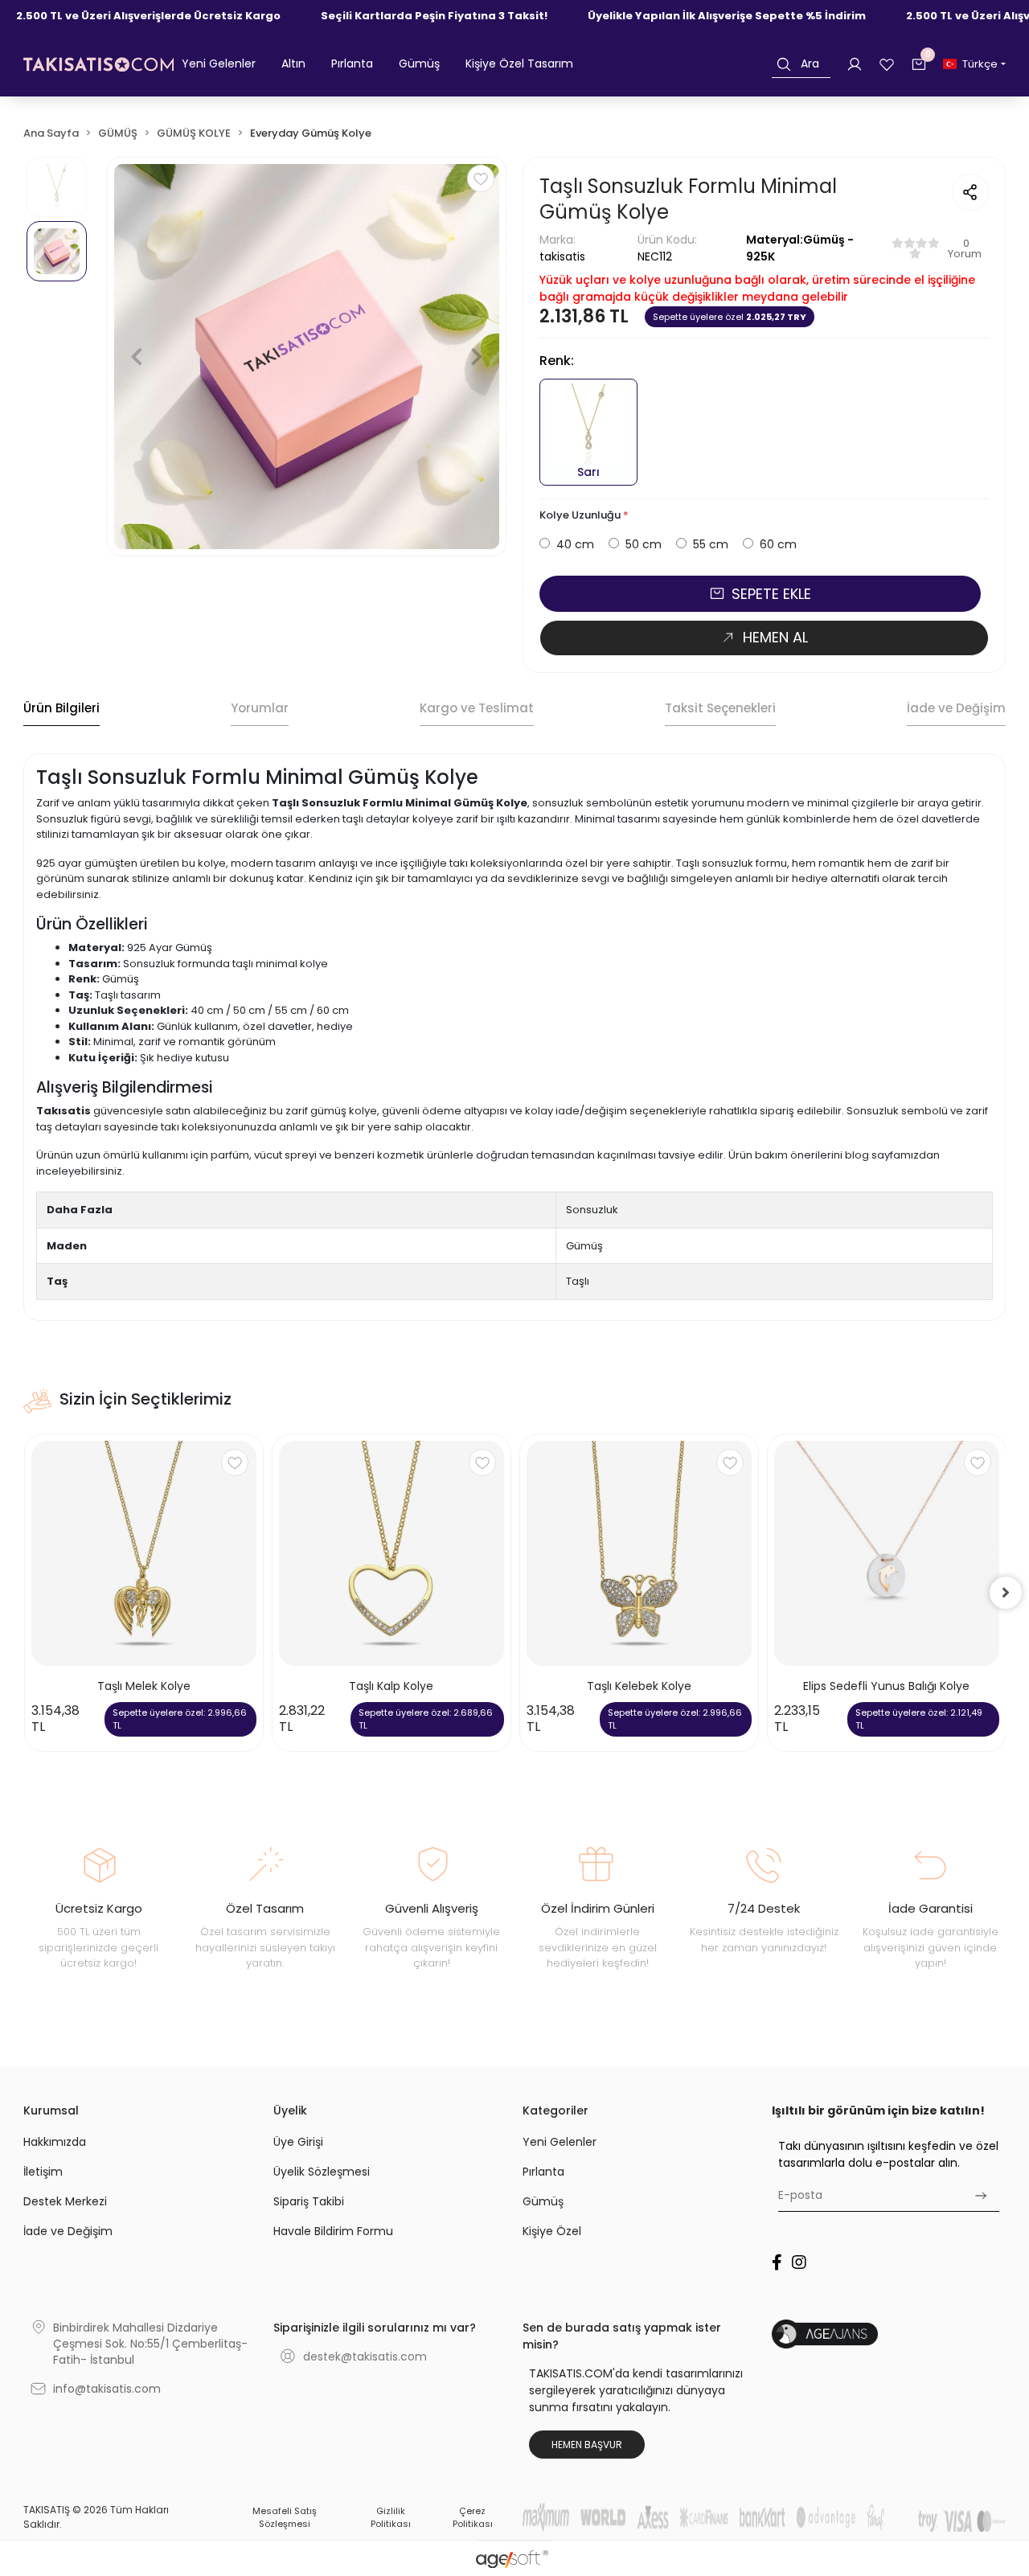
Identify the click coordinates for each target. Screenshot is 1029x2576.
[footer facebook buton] (777, 2262)
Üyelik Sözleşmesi (322, 2172)
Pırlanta (543, 2172)
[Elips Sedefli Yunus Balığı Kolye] (887, 1553)
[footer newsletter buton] (980, 2196)
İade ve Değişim (68, 2231)
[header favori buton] (887, 64)
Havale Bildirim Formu (333, 2231)
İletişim (43, 2172)
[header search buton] (784, 64)
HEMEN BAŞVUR (587, 2445)
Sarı (588, 472)
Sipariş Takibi (309, 2201)
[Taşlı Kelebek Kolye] (639, 1553)
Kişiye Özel (552, 2231)
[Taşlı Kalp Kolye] (392, 1553)
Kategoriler (555, 2110)
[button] (219, 64)
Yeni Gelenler (560, 2142)
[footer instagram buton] (799, 2262)
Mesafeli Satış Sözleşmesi (285, 2518)
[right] (1006, 1593)
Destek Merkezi (65, 2201)
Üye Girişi (298, 2142)
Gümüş (543, 2201)
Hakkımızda (55, 2142)
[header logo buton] (98, 64)
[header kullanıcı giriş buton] (855, 64)
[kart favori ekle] (235, 1462)
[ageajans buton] (888, 2334)
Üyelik (290, 2110)
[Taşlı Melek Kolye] (144, 1553)
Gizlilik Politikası (391, 2518)
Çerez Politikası (473, 2518)
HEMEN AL (775, 637)
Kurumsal (51, 2110)
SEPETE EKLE (771, 594)
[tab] (61, 709)
